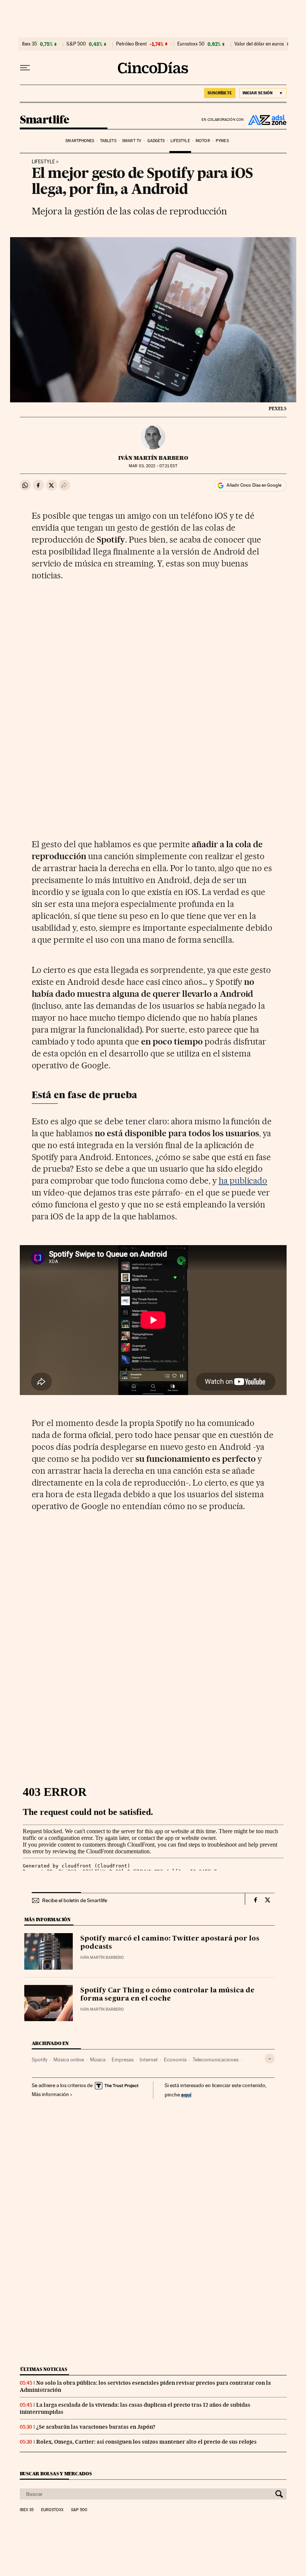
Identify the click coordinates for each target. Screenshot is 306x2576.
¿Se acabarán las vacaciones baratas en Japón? (96, 2427)
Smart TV (132, 141)
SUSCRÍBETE (220, 93)
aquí (186, 2094)
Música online (69, 2060)
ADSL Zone (265, 120)
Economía (175, 2060)
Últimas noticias (44, 2369)
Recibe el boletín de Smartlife (75, 1900)
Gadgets (156, 141)
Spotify (40, 2060)
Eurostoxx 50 (191, 44)
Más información (50, 2094)
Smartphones (80, 141)
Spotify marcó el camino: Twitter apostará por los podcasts (170, 1943)
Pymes (222, 141)
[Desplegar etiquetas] (270, 2059)
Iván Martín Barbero (153, 458)
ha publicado (243, 1181)
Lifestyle (180, 141)
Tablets (108, 141)
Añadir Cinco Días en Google (254, 485)
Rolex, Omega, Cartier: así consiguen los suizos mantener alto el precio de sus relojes (146, 2442)
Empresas (123, 2060)
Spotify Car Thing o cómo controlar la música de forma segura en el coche (167, 1995)
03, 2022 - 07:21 (153, 466)
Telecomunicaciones (216, 2060)
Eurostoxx (52, 2510)
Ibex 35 (29, 44)
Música (98, 2060)
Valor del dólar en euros (259, 44)
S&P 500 (76, 44)
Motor (203, 141)
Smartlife (45, 120)
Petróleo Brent (131, 44)
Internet (149, 2060)
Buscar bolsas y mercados (56, 2474)
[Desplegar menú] (25, 68)
